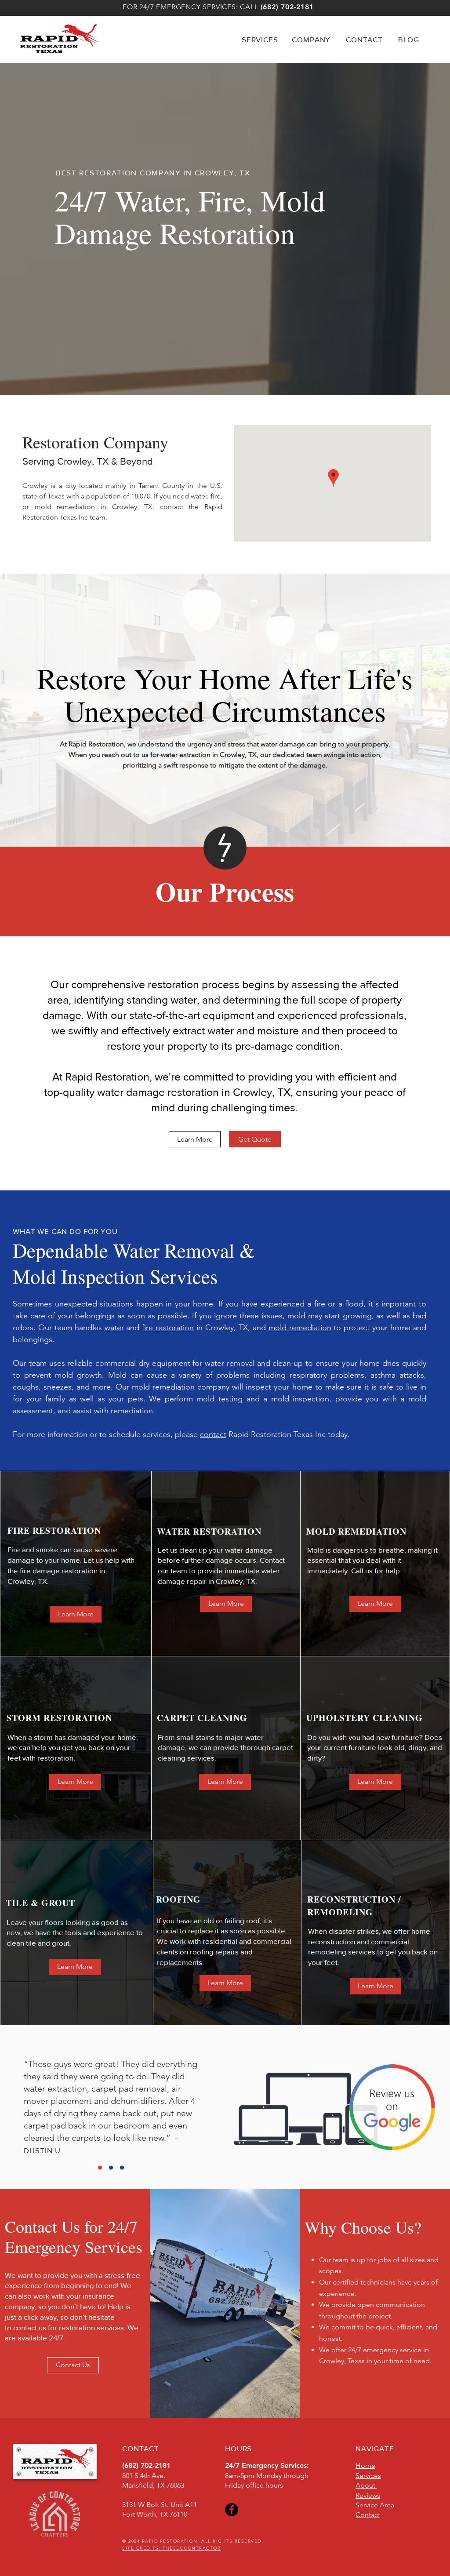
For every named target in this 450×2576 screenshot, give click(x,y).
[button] (261, 39)
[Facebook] (232, 2510)
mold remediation (300, 1328)
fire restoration (168, 1328)
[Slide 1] (100, 2168)
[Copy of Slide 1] (111, 2168)
